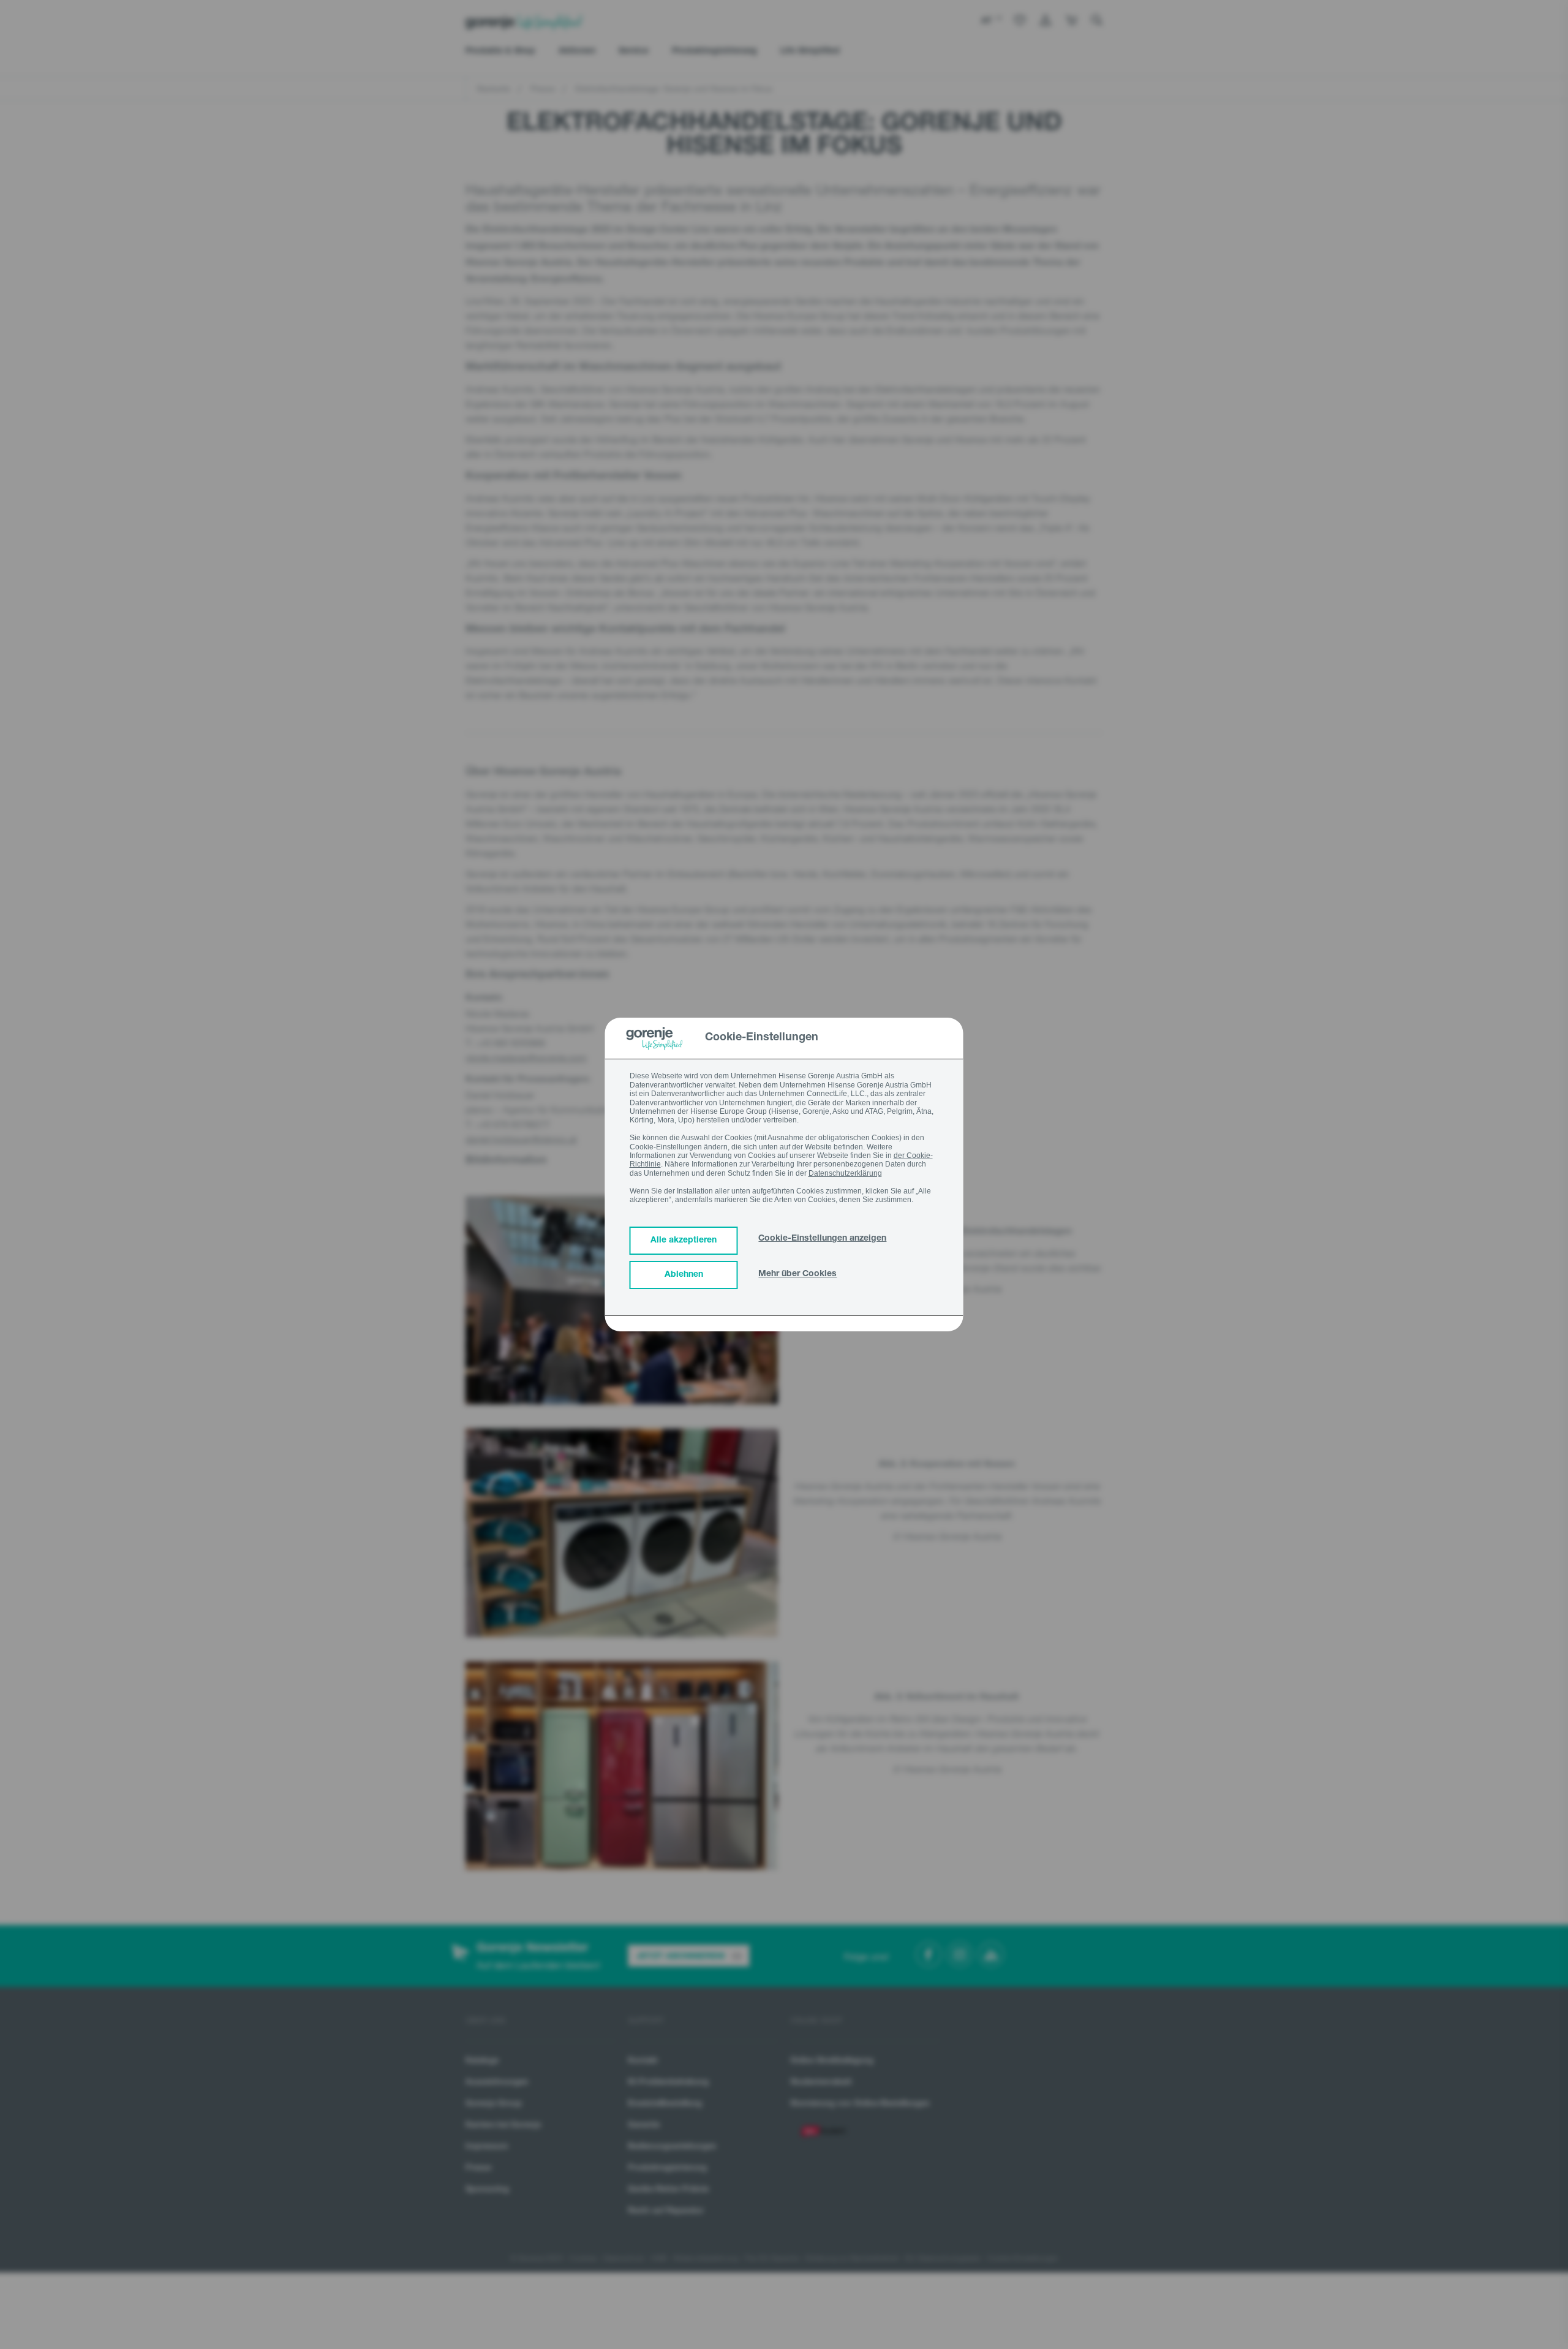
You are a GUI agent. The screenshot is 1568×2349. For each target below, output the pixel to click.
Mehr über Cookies (797, 1274)
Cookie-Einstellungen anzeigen (822, 1239)
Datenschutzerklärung (845, 1173)
